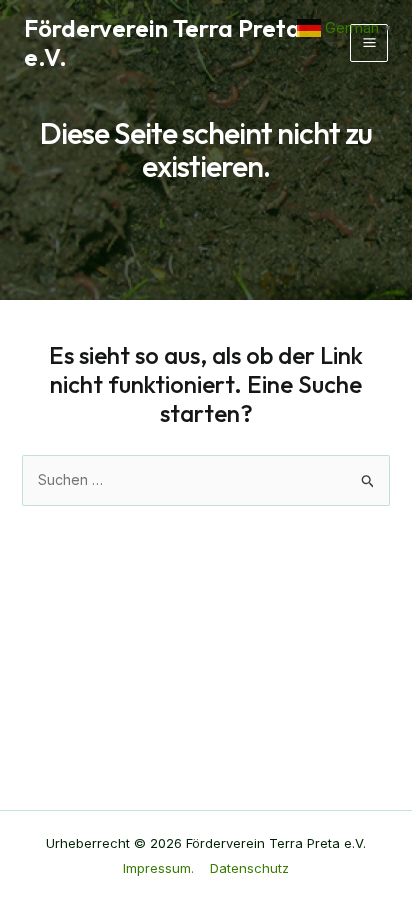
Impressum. (158, 868)
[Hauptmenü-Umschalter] (369, 43)
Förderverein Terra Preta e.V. (162, 42)
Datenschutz (249, 868)
